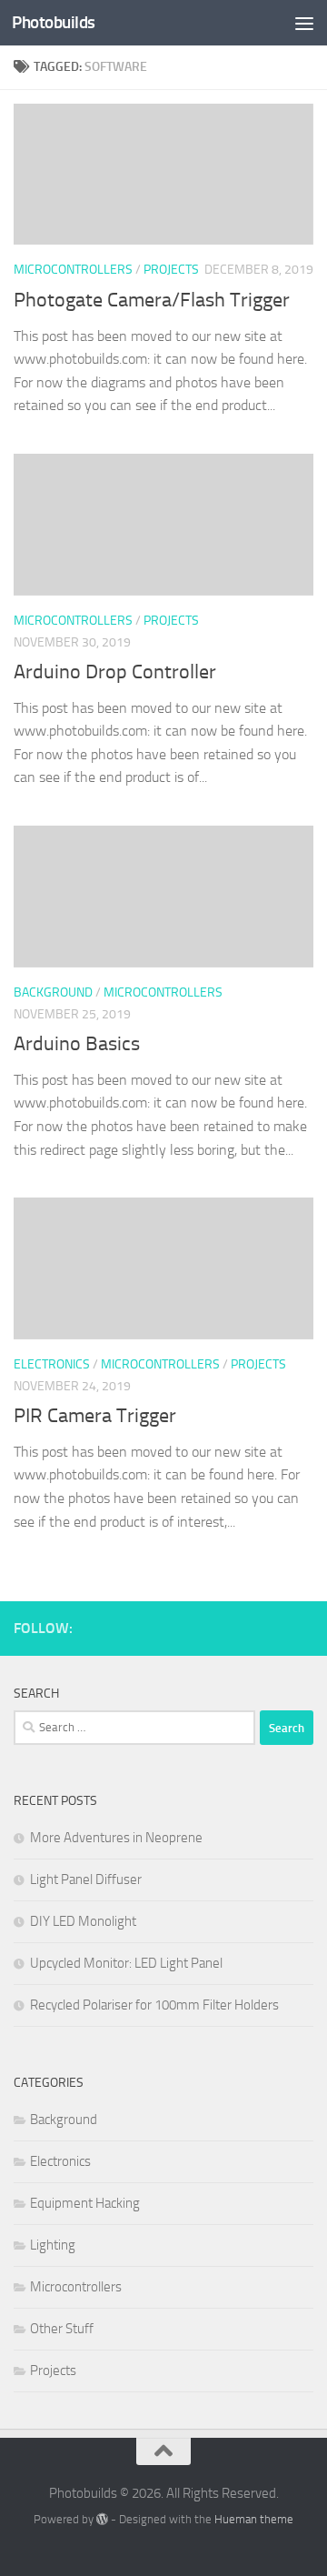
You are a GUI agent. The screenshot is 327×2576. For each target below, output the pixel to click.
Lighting (53, 2245)
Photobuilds (54, 22)
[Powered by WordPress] (102, 2519)
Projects (171, 270)
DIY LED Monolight (83, 1921)
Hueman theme (254, 2519)
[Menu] (304, 23)
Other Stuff (62, 2329)
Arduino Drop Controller (115, 672)
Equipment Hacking (85, 2203)
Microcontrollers (73, 270)
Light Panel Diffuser (86, 1879)
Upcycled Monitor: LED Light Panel (126, 1963)
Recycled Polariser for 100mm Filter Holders (154, 2005)
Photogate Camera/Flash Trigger (152, 300)
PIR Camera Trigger (95, 1416)
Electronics (52, 1364)
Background (53, 992)
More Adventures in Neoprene (116, 1838)
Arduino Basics (77, 1044)
